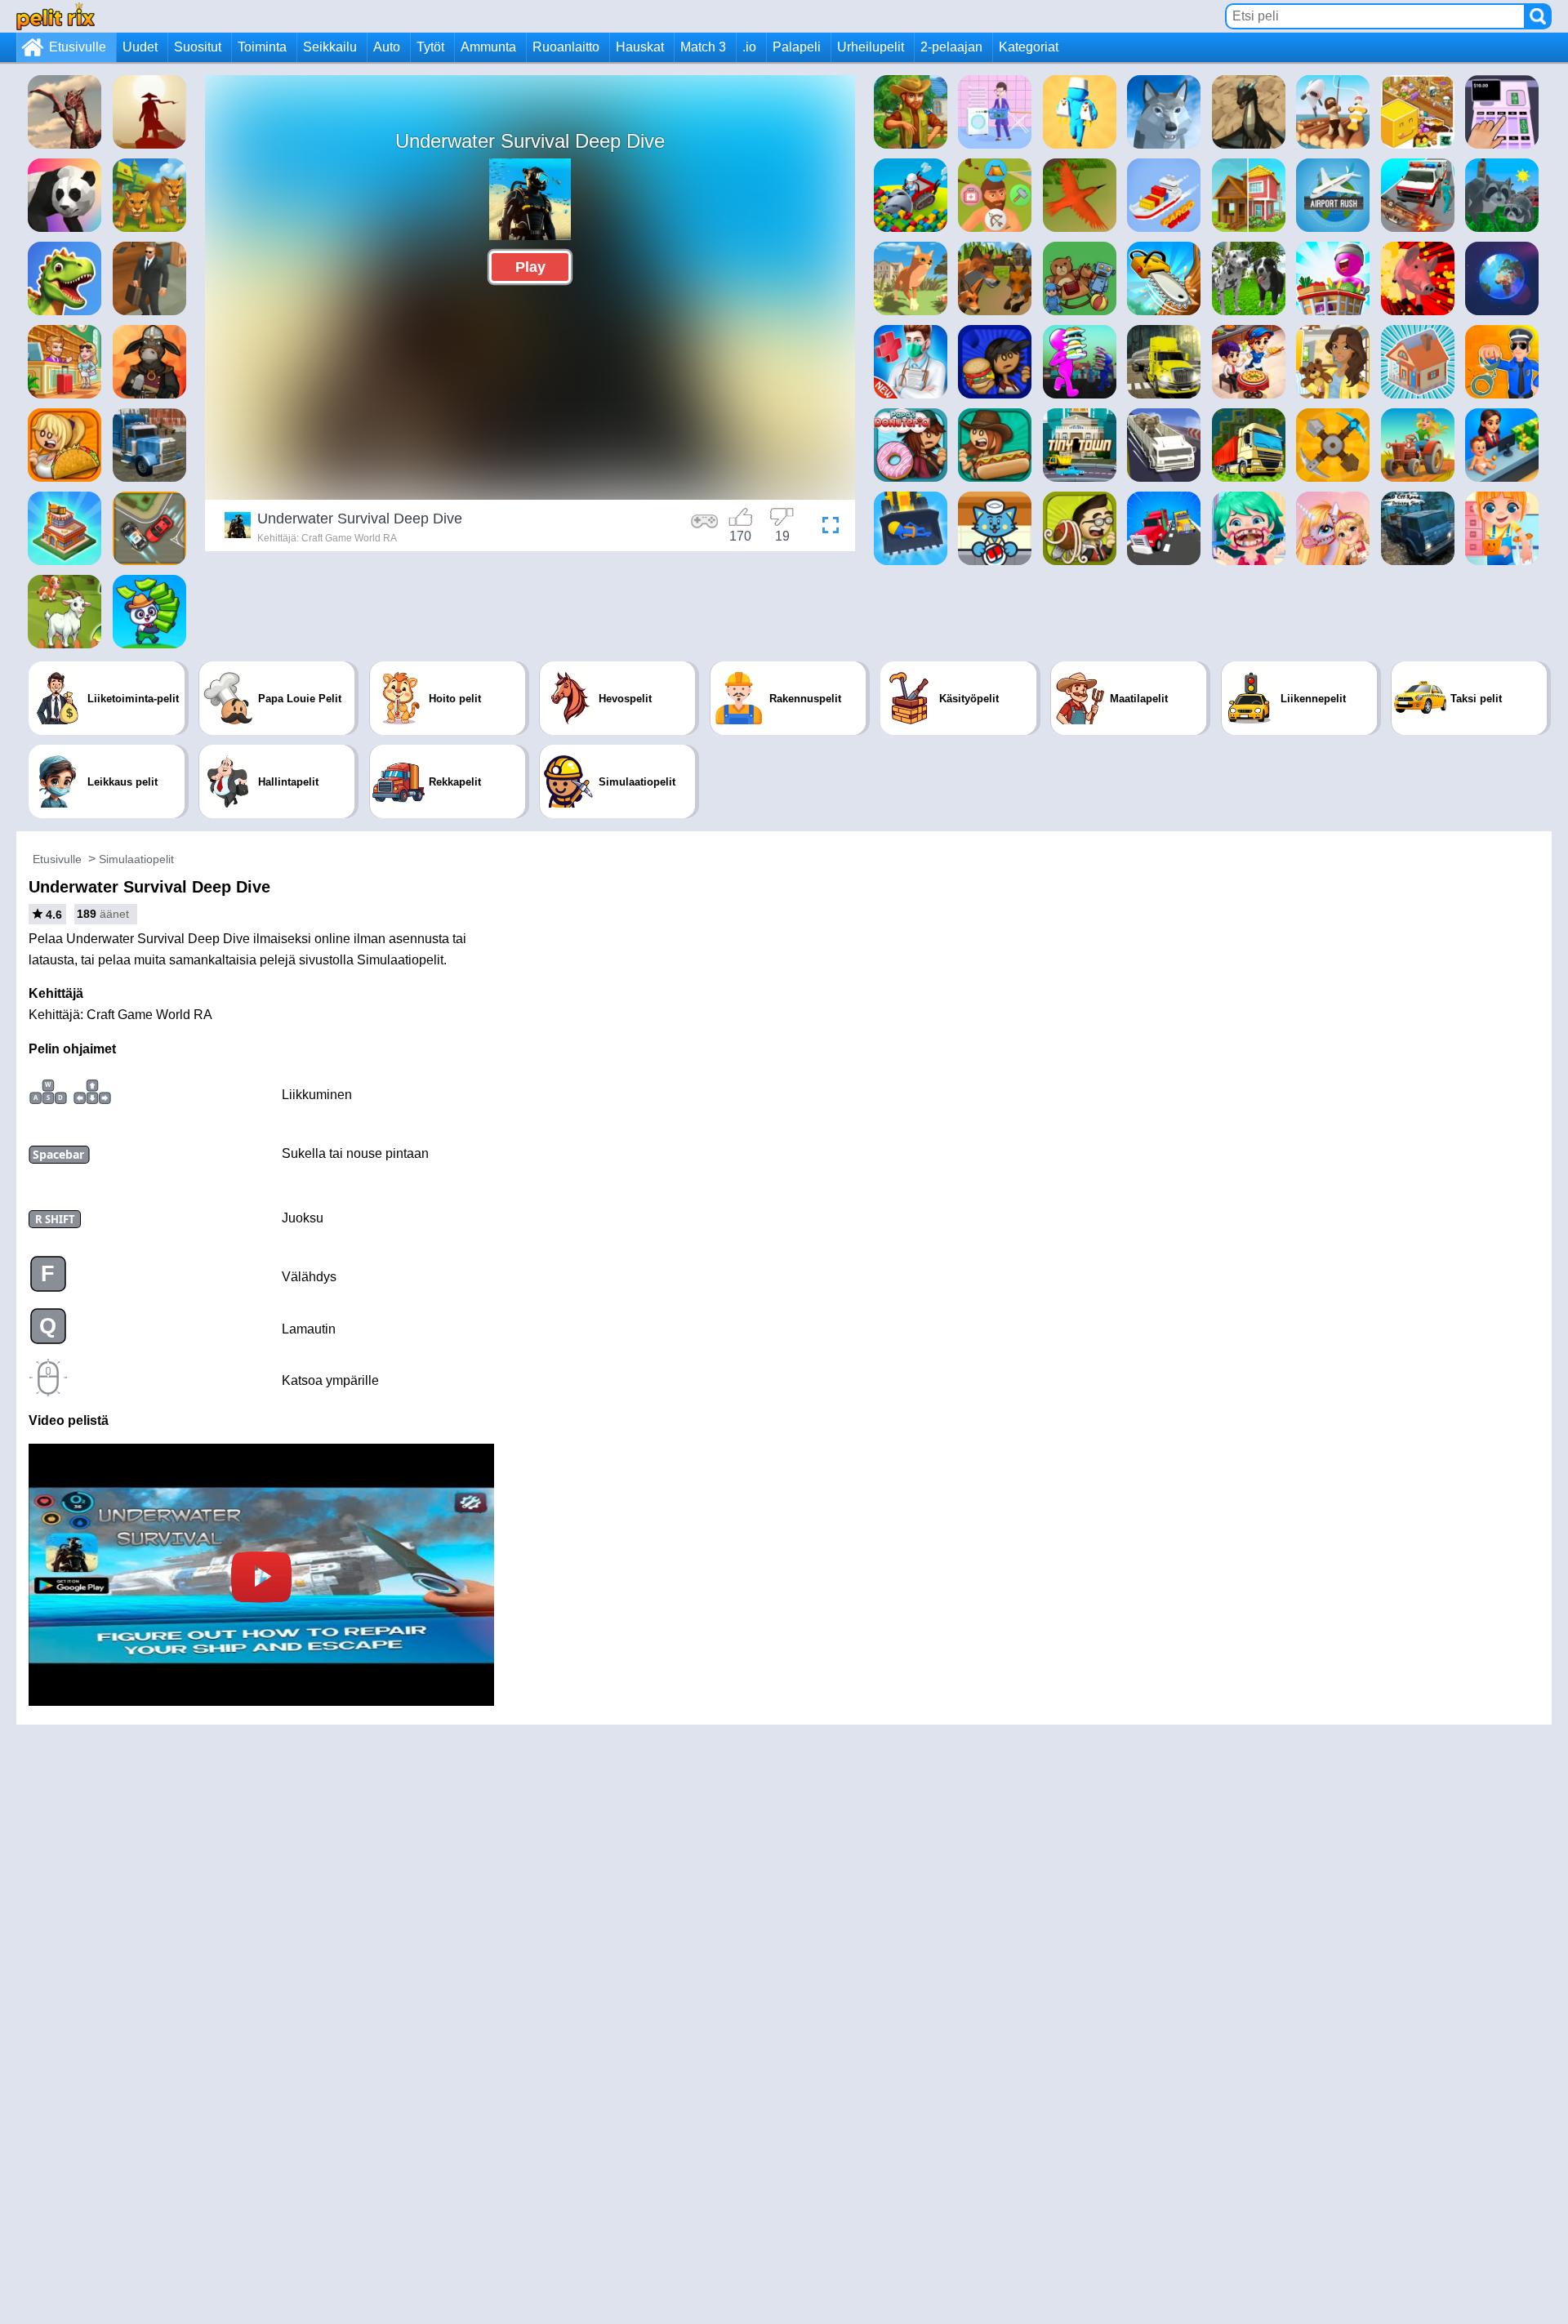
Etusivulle (78, 47)
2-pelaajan (951, 47)
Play (530, 267)
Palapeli (797, 47)
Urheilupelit (871, 47)
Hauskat (640, 47)
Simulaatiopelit (136, 859)
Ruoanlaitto (566, 47)
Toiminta (262, 47)
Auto (387, 47)
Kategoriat (1029, 47)
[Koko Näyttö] (826, 528)
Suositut (198, 47)
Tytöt (430, 47)
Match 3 (703, 47)
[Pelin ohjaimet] (705, 528)
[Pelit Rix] (56, 16)
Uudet (140, 47)
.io (749, 47)
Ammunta (488, 47)
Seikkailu (330, 47)
